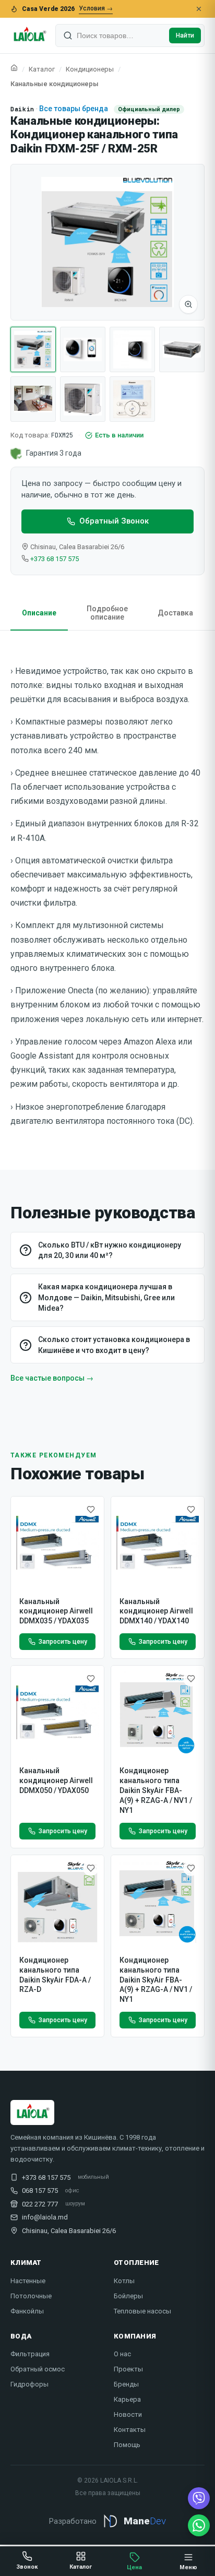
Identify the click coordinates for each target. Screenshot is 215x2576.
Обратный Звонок (114, 521)
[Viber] (199, 2498)
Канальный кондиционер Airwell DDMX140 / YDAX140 (156, 1611)
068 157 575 (40, 2191)
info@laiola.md (45, 2217)
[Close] (199, 9)
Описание (39, 613)
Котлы (124, 2281)
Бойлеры (128, 2296)
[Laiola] (29, 35)
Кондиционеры (90, 69)
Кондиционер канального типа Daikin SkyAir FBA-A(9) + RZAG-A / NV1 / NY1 (156, 1790)
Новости (128, 2414)
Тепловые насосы (142, 2311)
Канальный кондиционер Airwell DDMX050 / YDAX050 (56, 1780)
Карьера (127, 2399)
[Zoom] (188, 304)
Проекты (128, 2369)
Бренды (126, 2384)
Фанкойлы (27, 2311)
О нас (122, 2354)
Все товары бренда (74, 109)
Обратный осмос (38, 2369)
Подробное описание (107, 613)
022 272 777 (40, 2204)
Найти (185, 35)
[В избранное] (91, 1510)
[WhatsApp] (199, 2525)
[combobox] (121, 35)
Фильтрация (30, 2354)
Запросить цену (63, 1642)
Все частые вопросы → (52, 1378)
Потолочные (31, 2296)
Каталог (42, 69)
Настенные (28, 2281)
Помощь (127, 2445)
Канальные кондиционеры (55, 84)
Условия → (96, 8)
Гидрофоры (29, 2384)
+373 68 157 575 (55, 559)
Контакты (130, 2430)
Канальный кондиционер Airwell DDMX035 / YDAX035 (56, 1611)
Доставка (175, 613)
